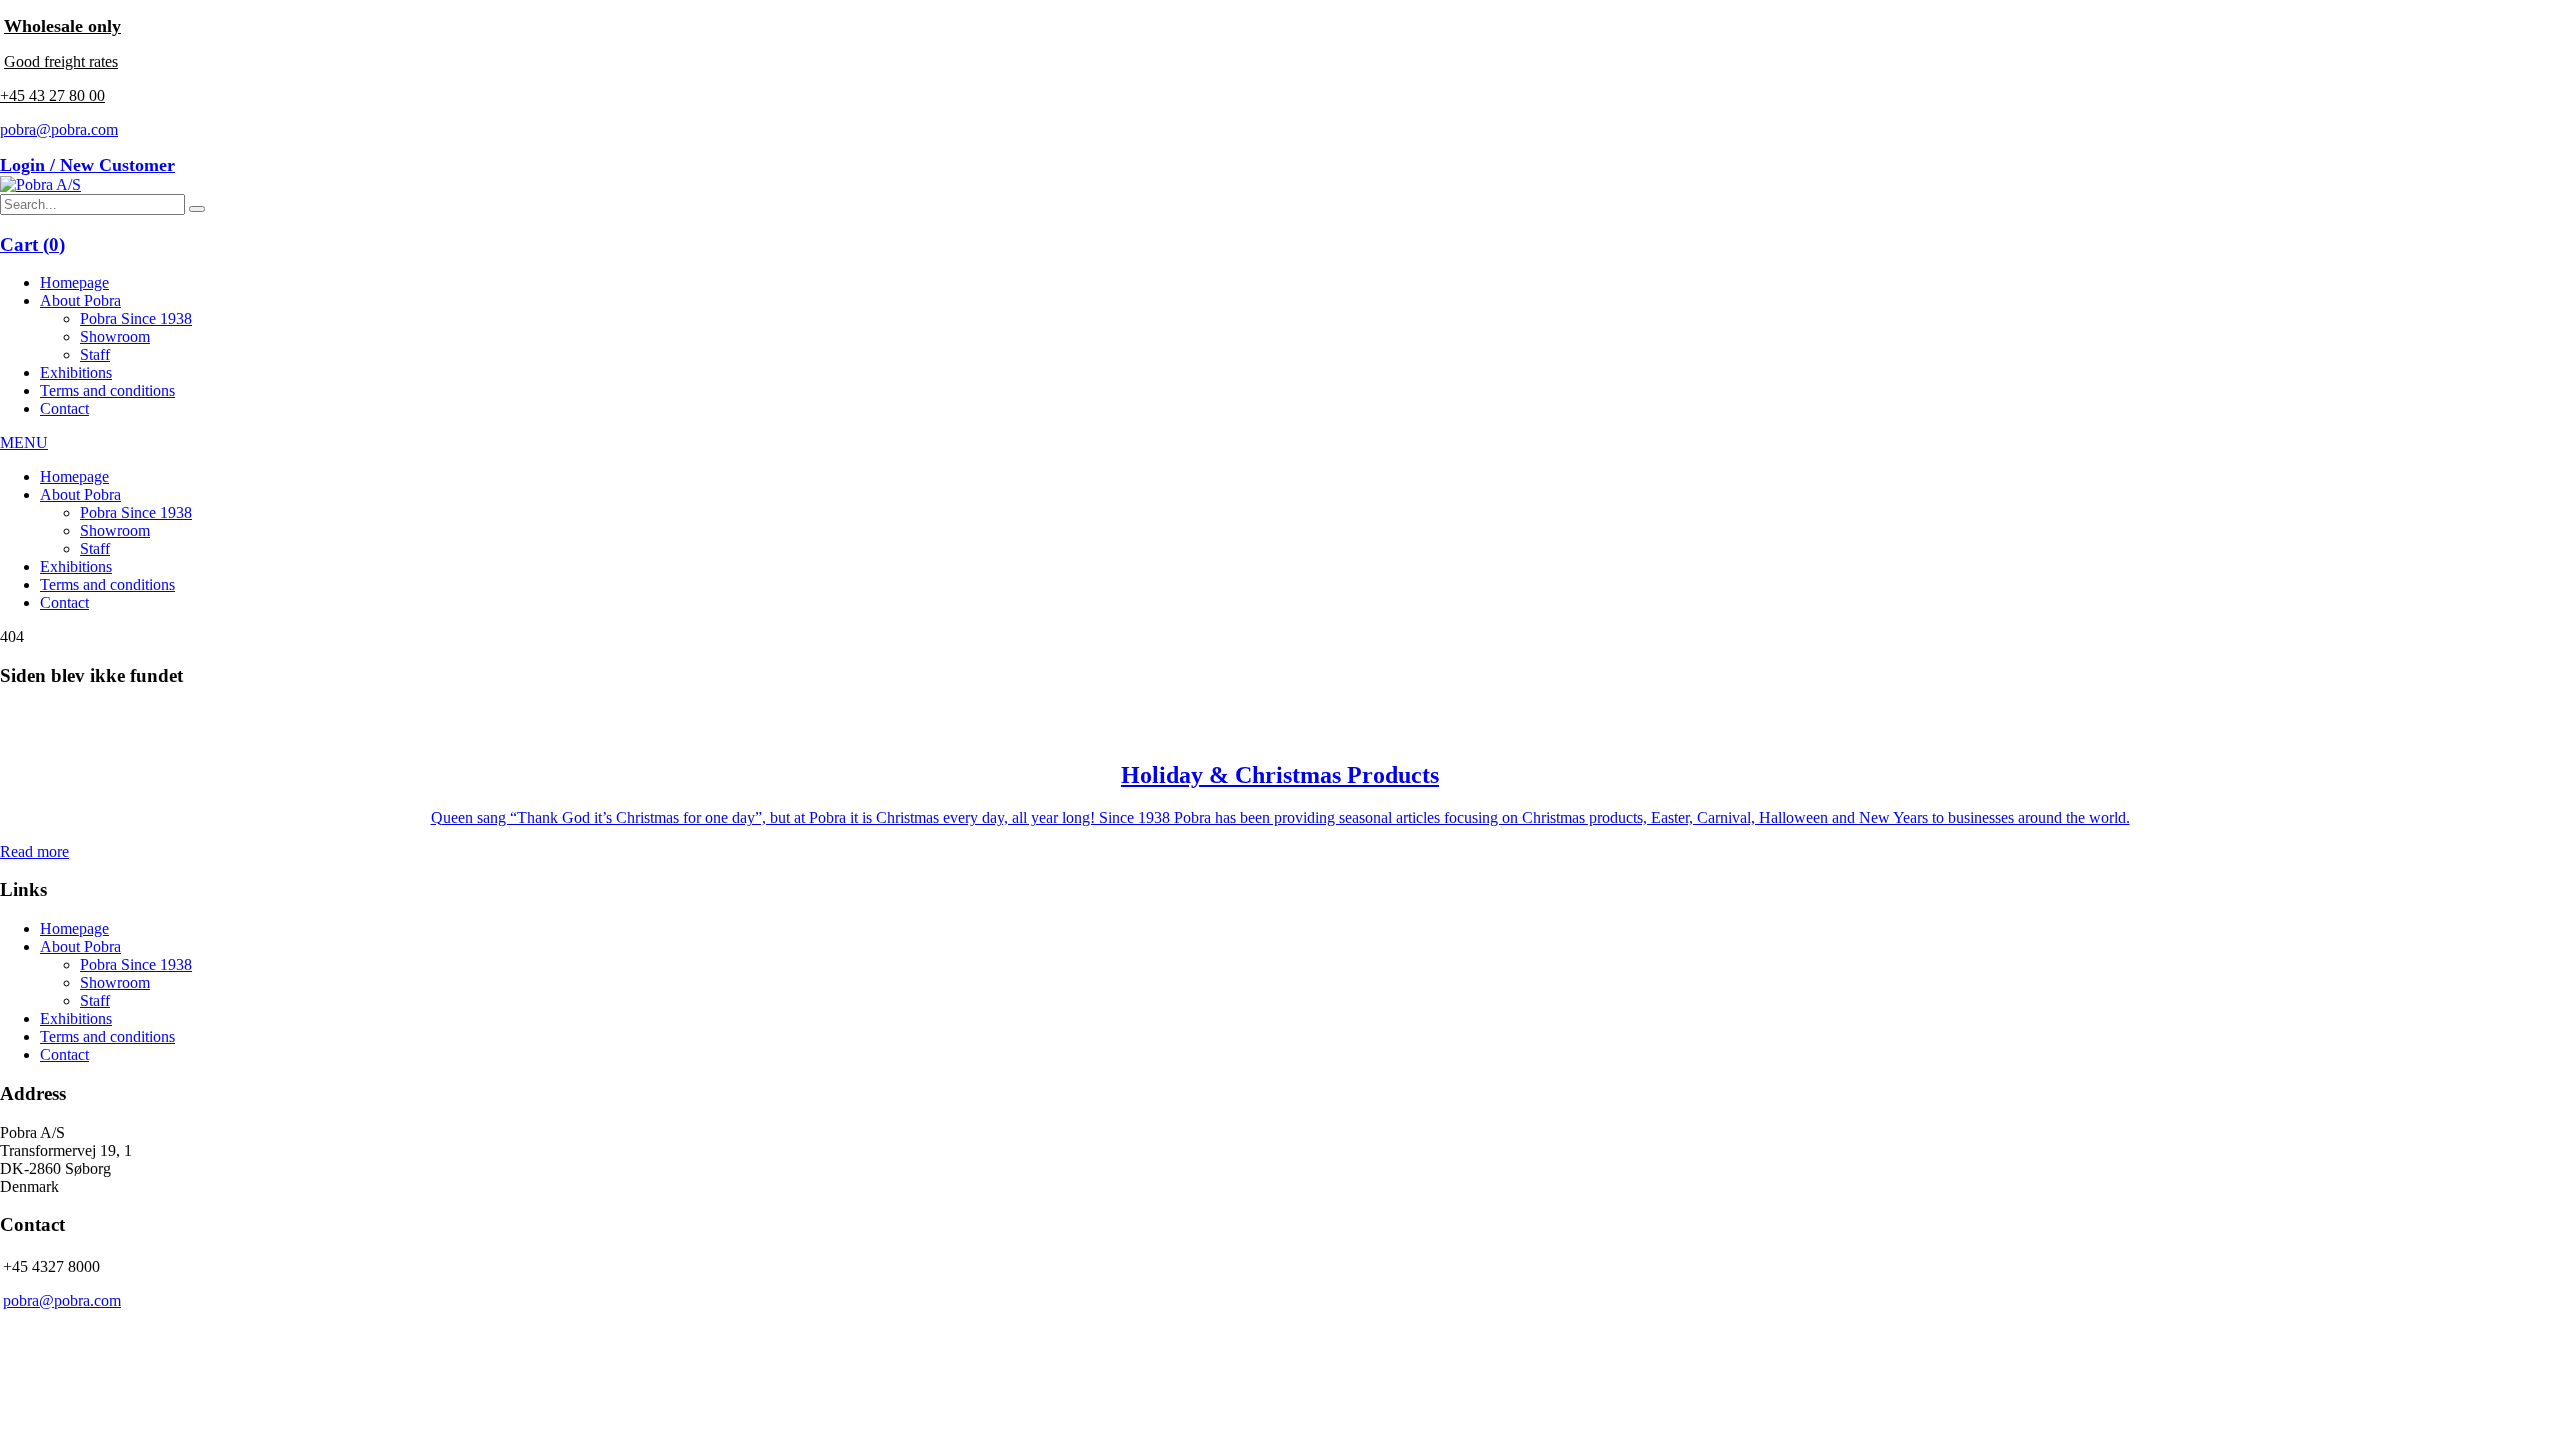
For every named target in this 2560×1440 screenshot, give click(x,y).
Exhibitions (76, 372)
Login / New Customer (87, 165)
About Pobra (80, 300)
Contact (64, 408)
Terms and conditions (107, 390)
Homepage (74, 282)
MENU (24, 442)
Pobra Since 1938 (136, 318)
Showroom (115, 336)
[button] (197, 209)
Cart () (32, 244)
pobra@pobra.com (59, 129)
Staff (95, 354)
